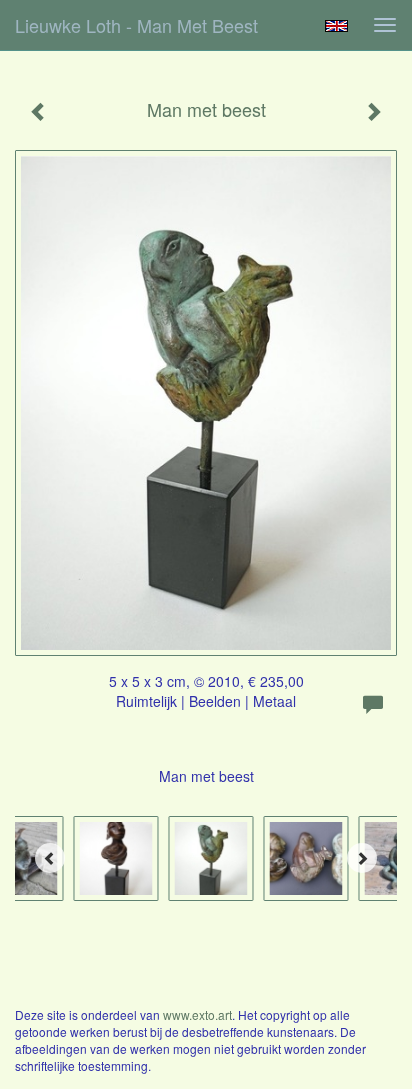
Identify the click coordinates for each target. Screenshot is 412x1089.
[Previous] (50, 858)
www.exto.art (197, 1014)
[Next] (362, 858)
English (336, 26)
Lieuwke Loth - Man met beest (136, 25)
